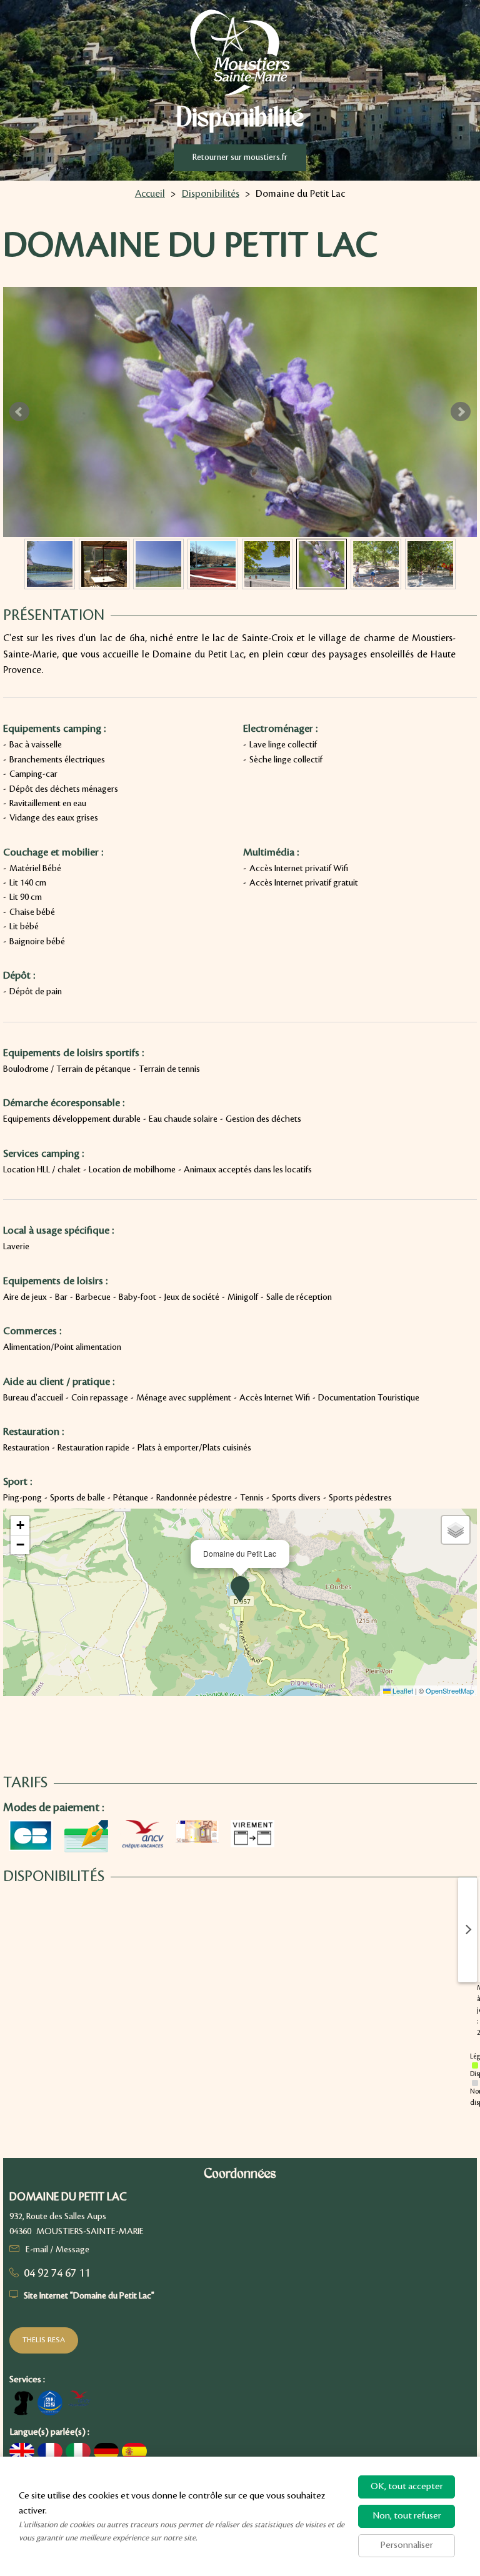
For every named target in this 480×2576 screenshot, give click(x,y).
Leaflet (402, 1690)
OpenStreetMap (450, 1690)
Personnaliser (407, 2545)
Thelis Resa (44, 2340)
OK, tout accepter (407, 2487)
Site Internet (89, 2296)
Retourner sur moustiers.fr (240, 157)
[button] (240, 1589)
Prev (19, 412)
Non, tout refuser (407, 2516)
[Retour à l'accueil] (240, 52)
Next (461, 412)
